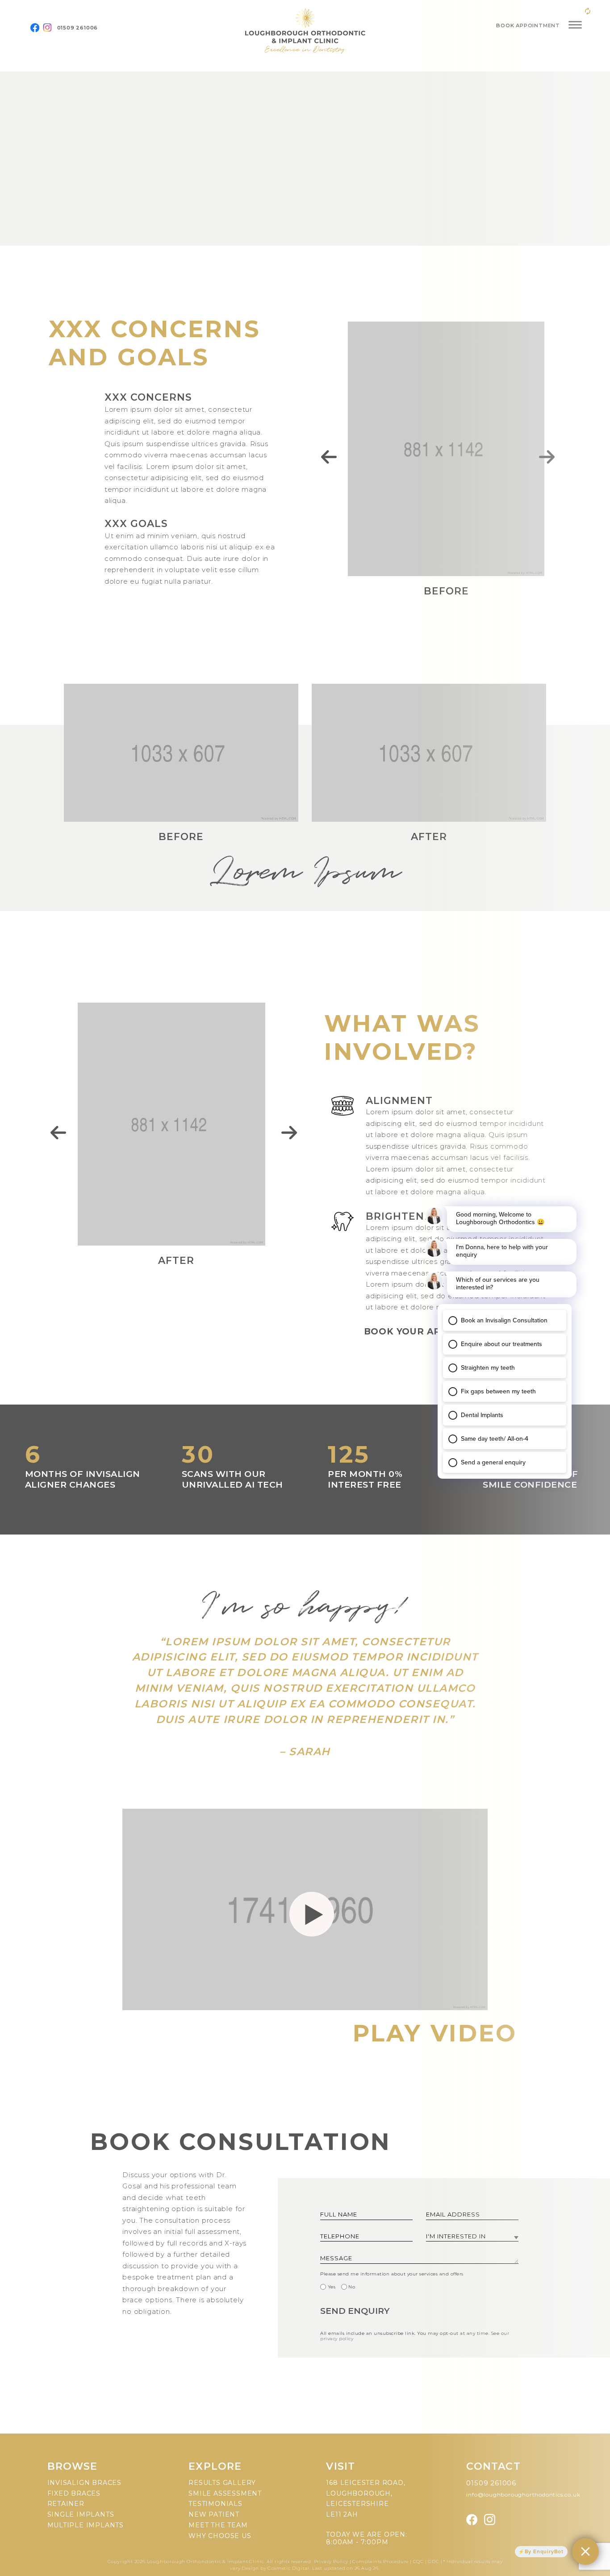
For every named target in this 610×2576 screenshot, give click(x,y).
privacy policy (337, 2339)
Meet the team (218, 2525)
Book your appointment (433, 1331)
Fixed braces (74, 2493)
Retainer (66, 2504)
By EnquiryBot (544, 2551)
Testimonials (215, 2504)
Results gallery (222, 2483)
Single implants (81, 2514)
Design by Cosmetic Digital (276, 2568)
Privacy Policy (332, 2561)
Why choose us (220, 2536)
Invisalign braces (85, 2483)
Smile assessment (225, 2493)
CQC (418, 2561)
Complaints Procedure (380, 2561)
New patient (214, 2514)
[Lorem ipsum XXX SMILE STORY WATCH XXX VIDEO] (305, 159)
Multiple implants (86, 2525)
